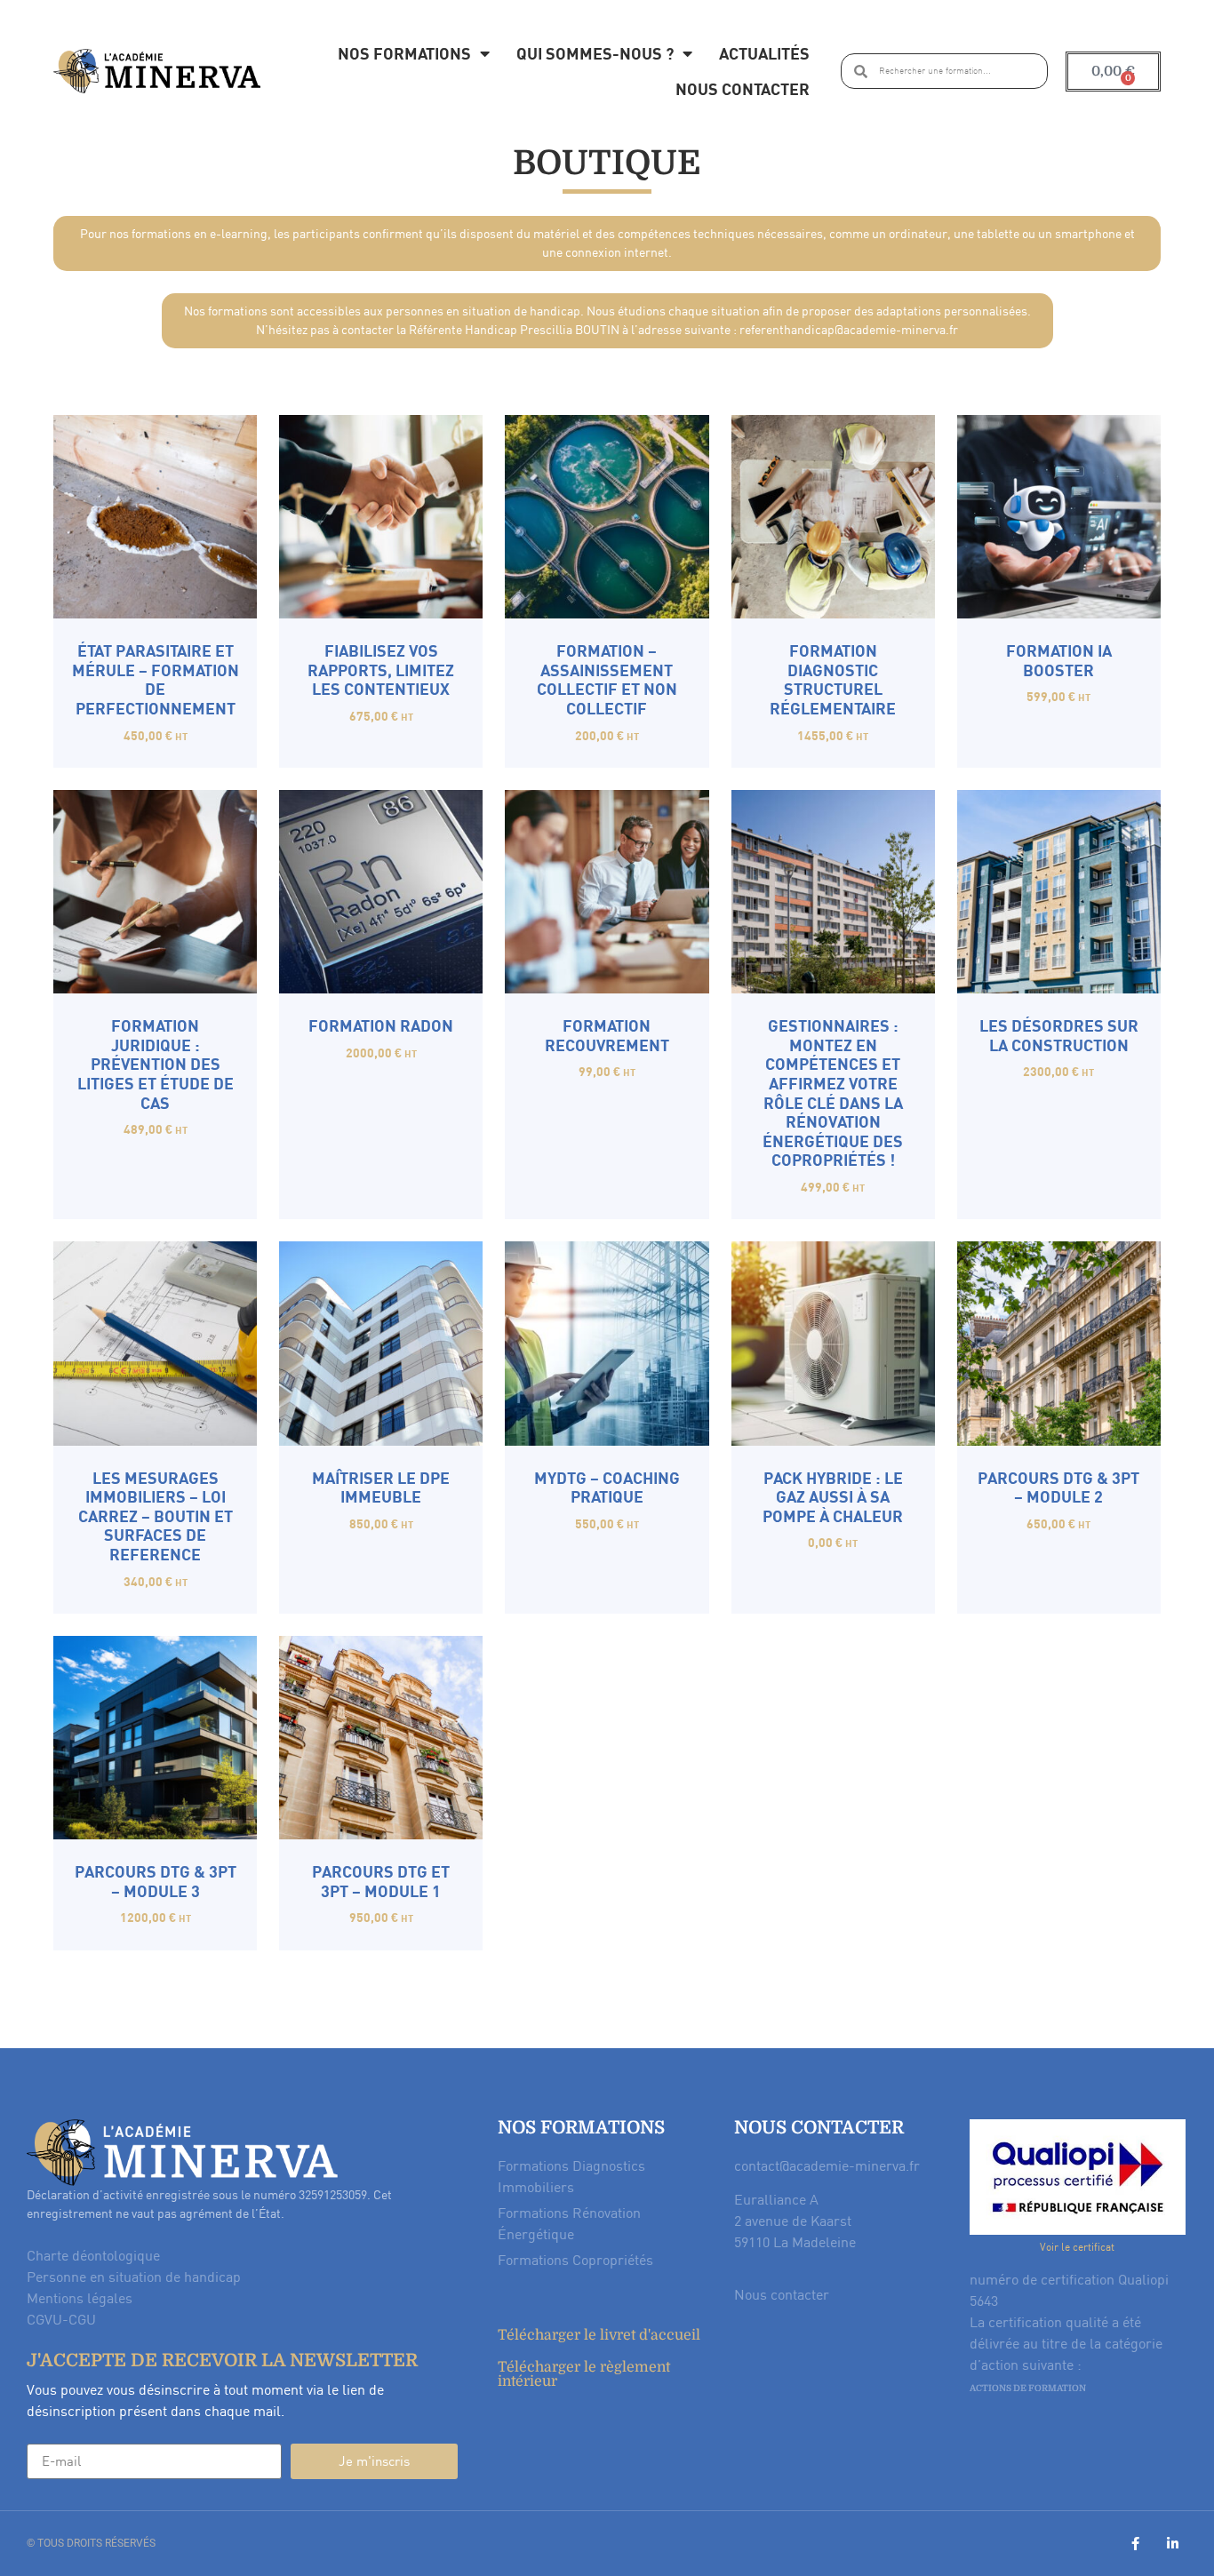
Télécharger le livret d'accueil (599, 2335)
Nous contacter (743, 88)
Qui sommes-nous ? (595, 53)
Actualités (764, 53)
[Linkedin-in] (1173, 2544)
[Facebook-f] (1135, 2544)
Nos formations (404, 53)
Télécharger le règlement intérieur (584, 2374)
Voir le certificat (1077, 2247)
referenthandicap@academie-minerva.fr (849, 330)
